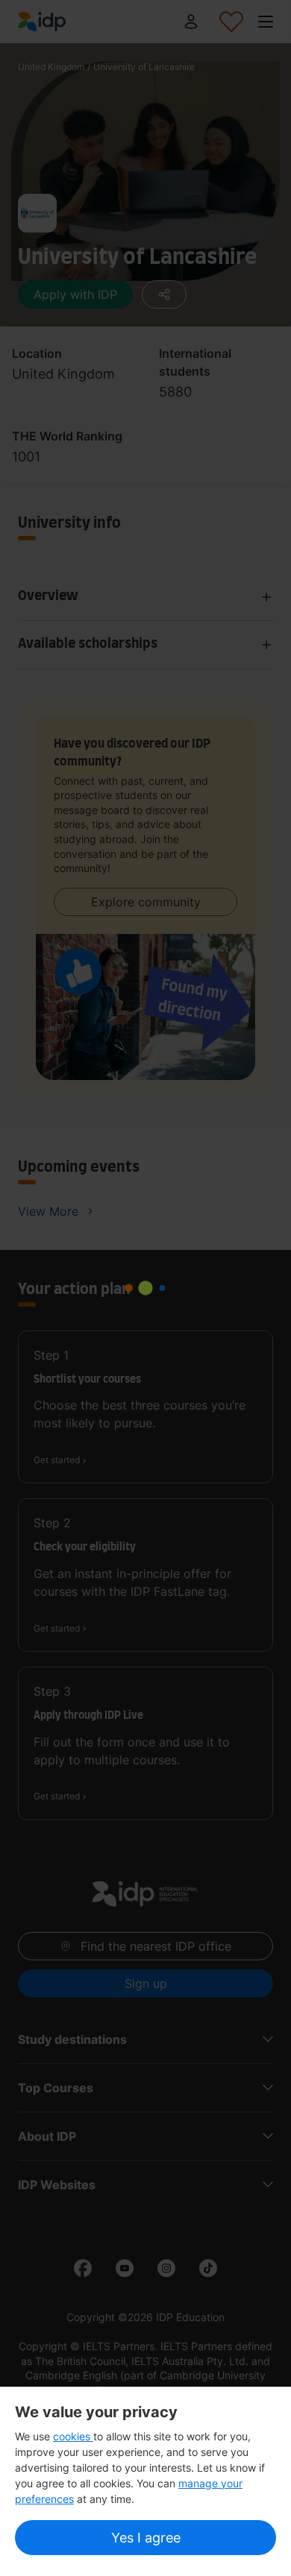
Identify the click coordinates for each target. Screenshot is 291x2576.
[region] (145, 2481)
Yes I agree (146, 2538)
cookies (73, 2436)
